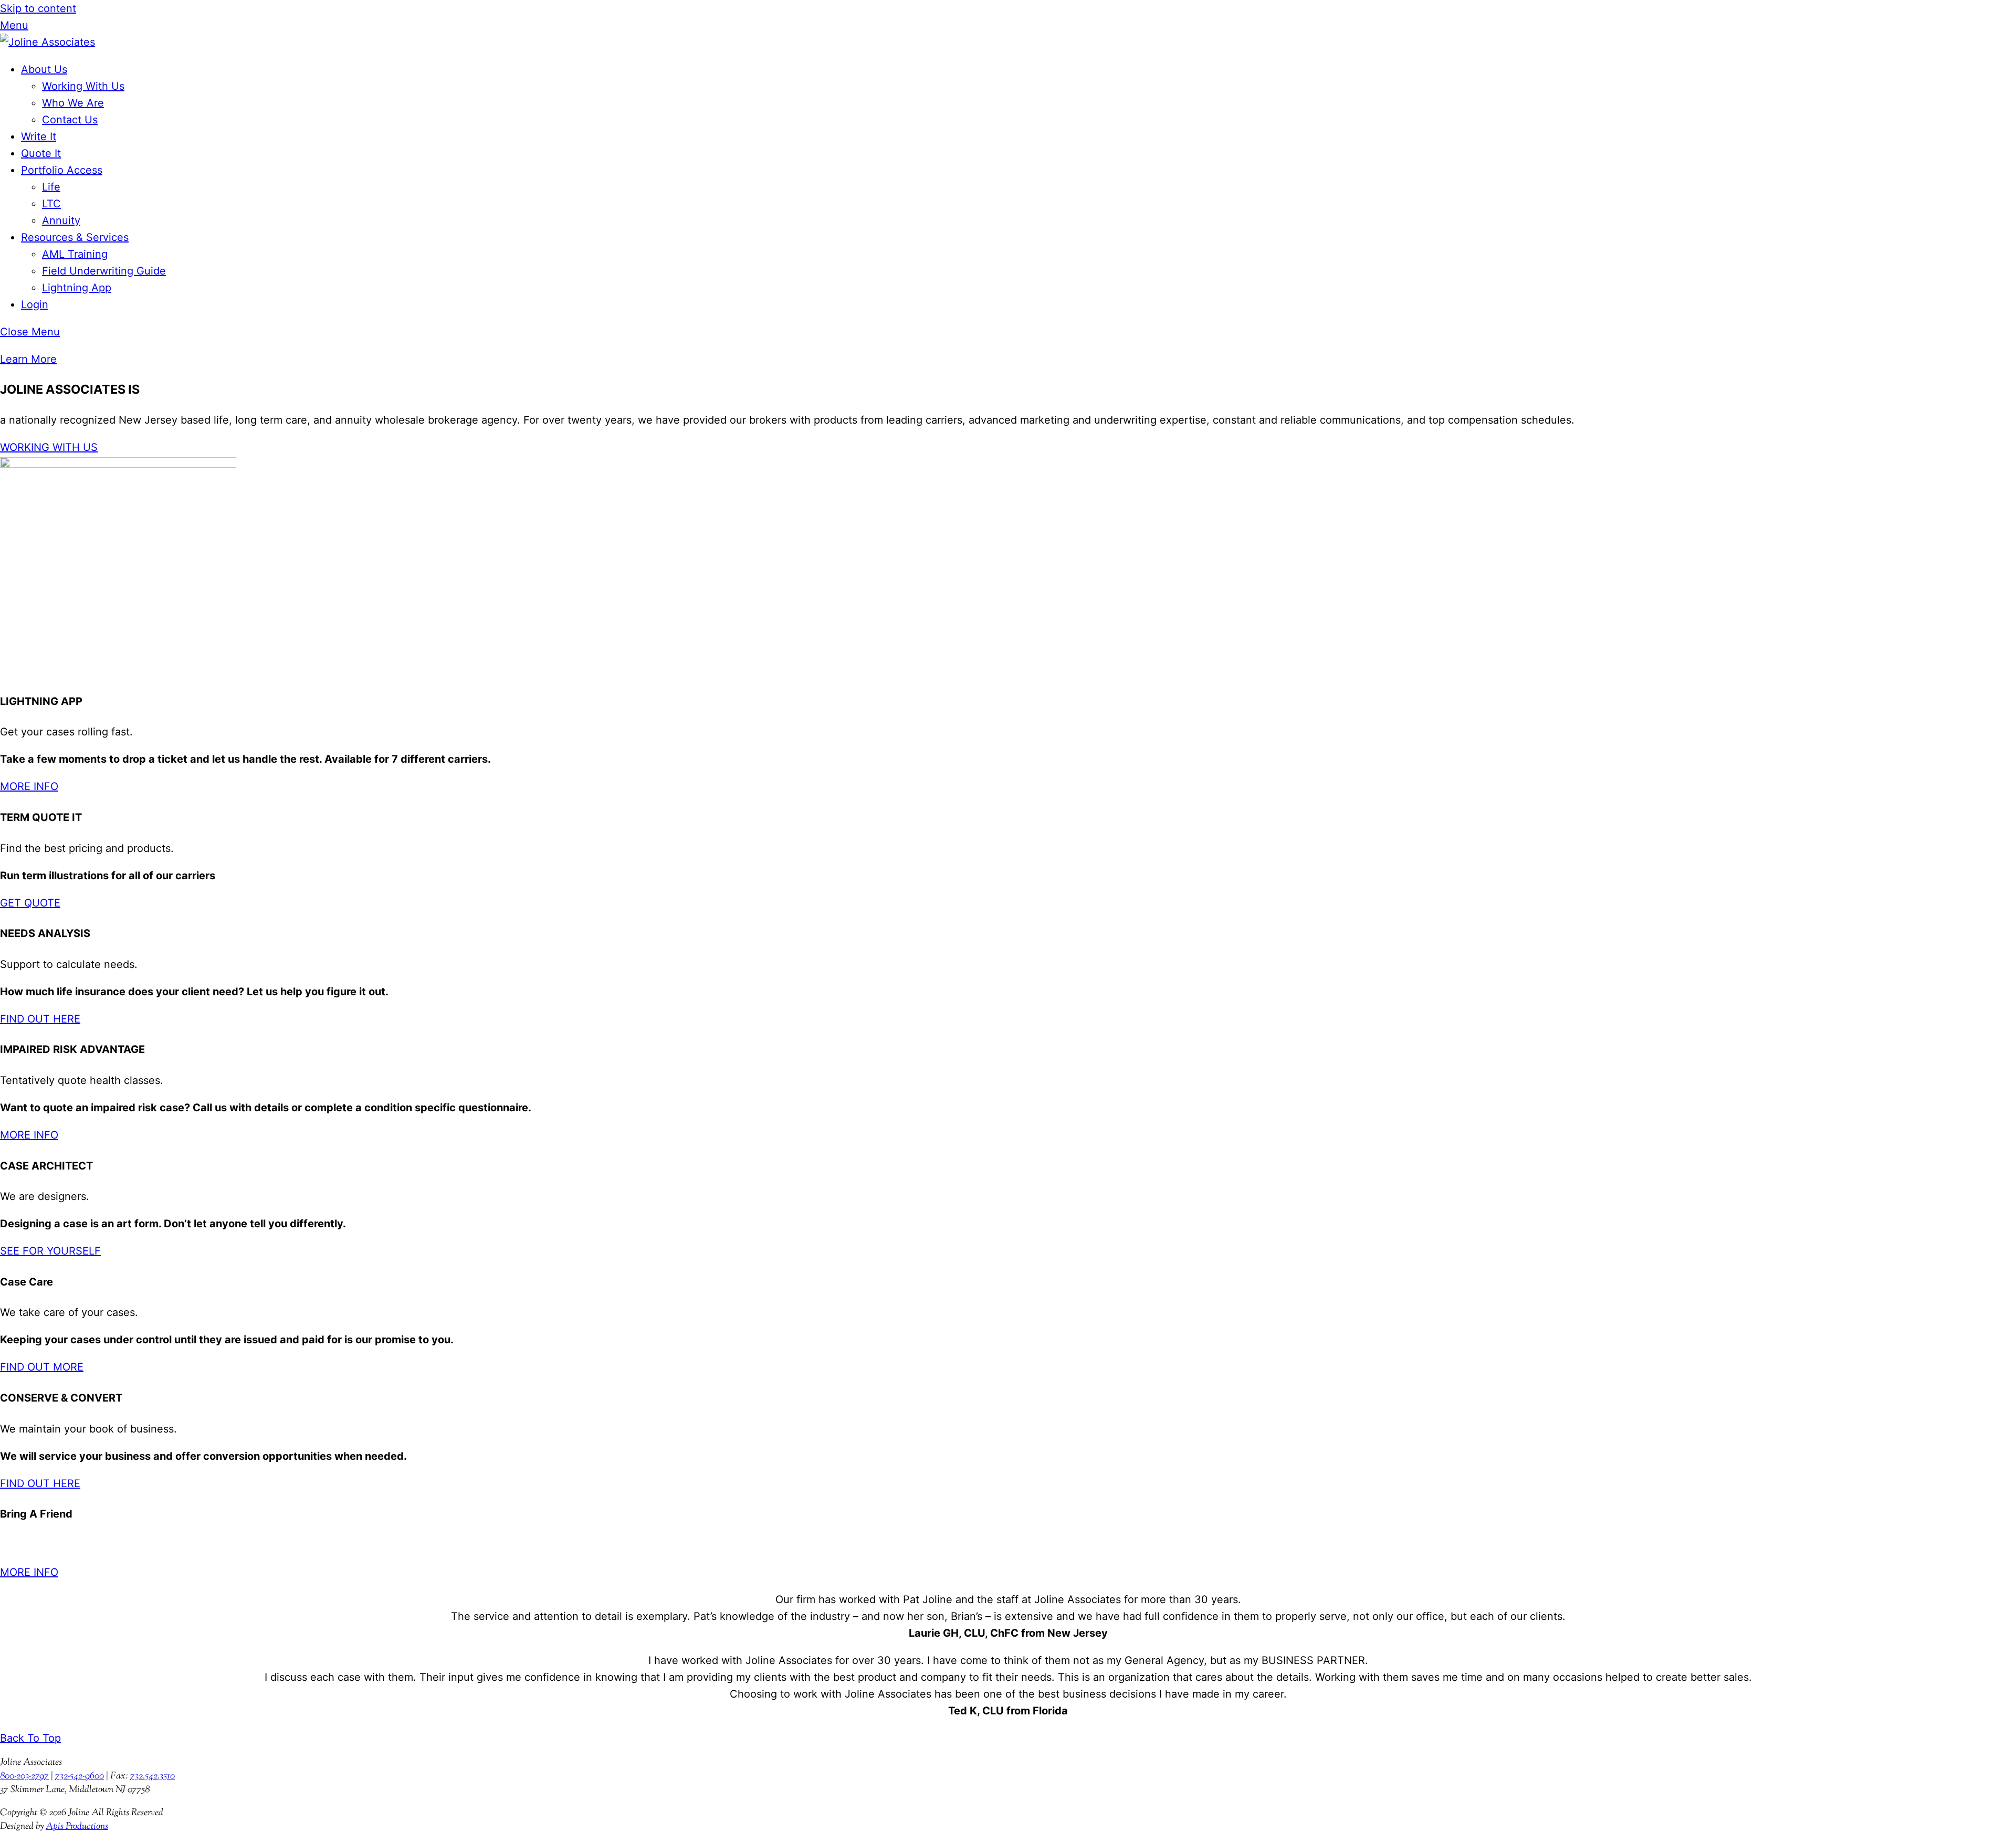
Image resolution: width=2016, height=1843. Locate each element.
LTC (51, 204)
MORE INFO (29, 786)
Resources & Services (75, 237)
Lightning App (77, 288)
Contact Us (70, 120)
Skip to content (38, 8)
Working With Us (83, 86)
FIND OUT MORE (42, 1367)
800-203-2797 (24, 1776)
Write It (39, 136)
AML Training (75, 254)
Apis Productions (77, 1827)
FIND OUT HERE (40, 1019)
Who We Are (73, 103)
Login (35, 304)
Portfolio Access (62, 170)
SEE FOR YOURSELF (50, 1251)
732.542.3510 (153, 1776)
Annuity (61, 220)
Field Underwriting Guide (104, 271)
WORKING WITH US (49, 447)
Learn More (28, 359)
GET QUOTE (30, 903)
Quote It (41, 153)
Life (51, 187)
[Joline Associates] (48, 42)
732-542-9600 (80, 1776)
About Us (44, 69)
